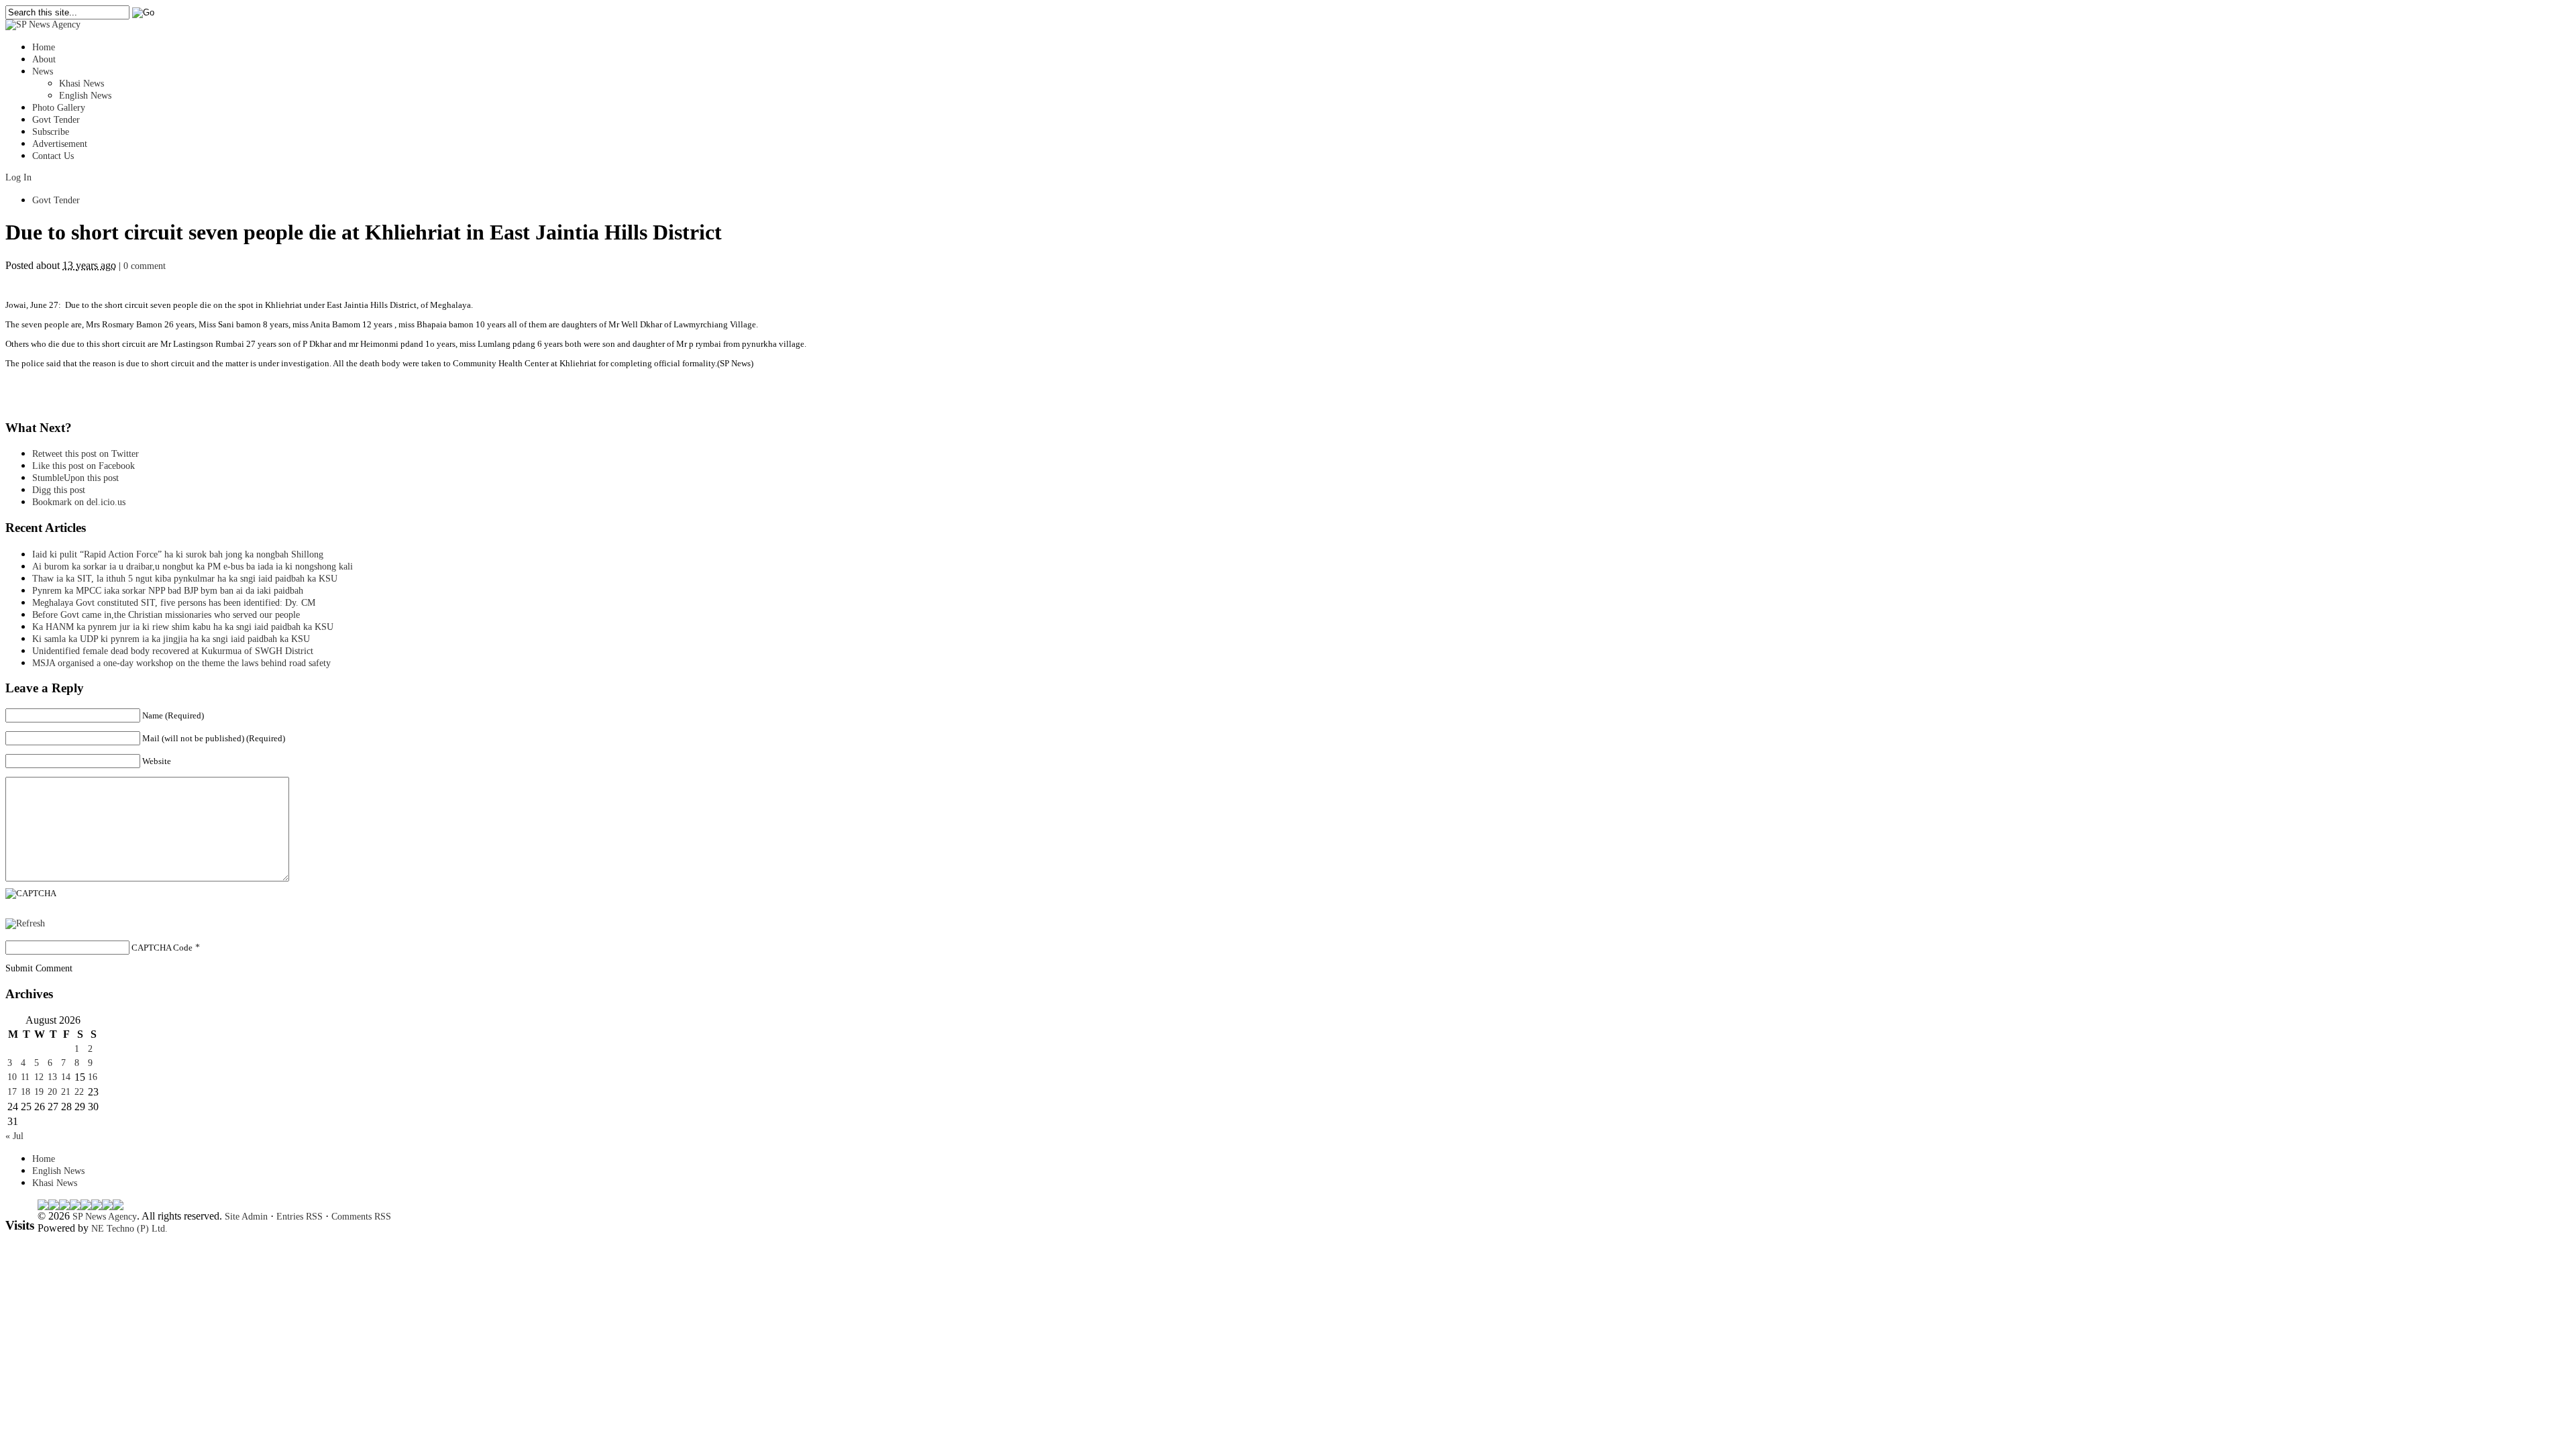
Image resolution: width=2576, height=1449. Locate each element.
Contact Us (53, 156)
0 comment (145, 266)
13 (52, 1077)
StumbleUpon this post (75, 478)
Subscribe (51, 132)
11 (25, 1077)
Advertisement (60, 144)
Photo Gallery (59, 108)
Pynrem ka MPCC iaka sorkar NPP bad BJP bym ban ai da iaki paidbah (168, 591)
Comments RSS (361, 1217)
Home (44, 47)
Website (157, 761)
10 (12, 1077)
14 (66, 1077)
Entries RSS (300, 1217)
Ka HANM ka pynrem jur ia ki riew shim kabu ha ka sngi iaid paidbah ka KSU (183, 627)
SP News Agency (105, 1217)
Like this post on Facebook (84, 466)
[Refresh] (25, 923)
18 (25, 1092)
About (44, 59)
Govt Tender (56, 120)
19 (39, 1092)
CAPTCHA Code (162, 948)
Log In (18, 177)
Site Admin (246, 1217)
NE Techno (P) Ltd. (129, 1229)
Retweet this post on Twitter (86, 454)
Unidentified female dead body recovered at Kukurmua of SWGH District (173, 651)
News (43, 71)
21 (66, 1092)
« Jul (14, 1136)
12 (39, 1077)
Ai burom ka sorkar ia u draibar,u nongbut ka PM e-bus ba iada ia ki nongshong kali (193, 567)
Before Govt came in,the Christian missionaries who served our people (166, 615)
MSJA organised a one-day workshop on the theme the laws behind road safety (181, 663)
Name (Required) (173, 715)
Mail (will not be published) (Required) (214, 738)
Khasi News (82, 84)
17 (12, 1092)
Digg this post (59, 490)
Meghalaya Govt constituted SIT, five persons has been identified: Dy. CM (174, 603)
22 (79, 1092)
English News (85, 96)
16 (93, 1077)
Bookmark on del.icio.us (79, 502)
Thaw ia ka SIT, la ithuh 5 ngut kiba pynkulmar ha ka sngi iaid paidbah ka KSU (185, 579)
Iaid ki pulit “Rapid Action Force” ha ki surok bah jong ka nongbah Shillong (180, 554)
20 (52, 1092)
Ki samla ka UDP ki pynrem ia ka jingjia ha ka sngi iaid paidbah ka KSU (175, 639)
